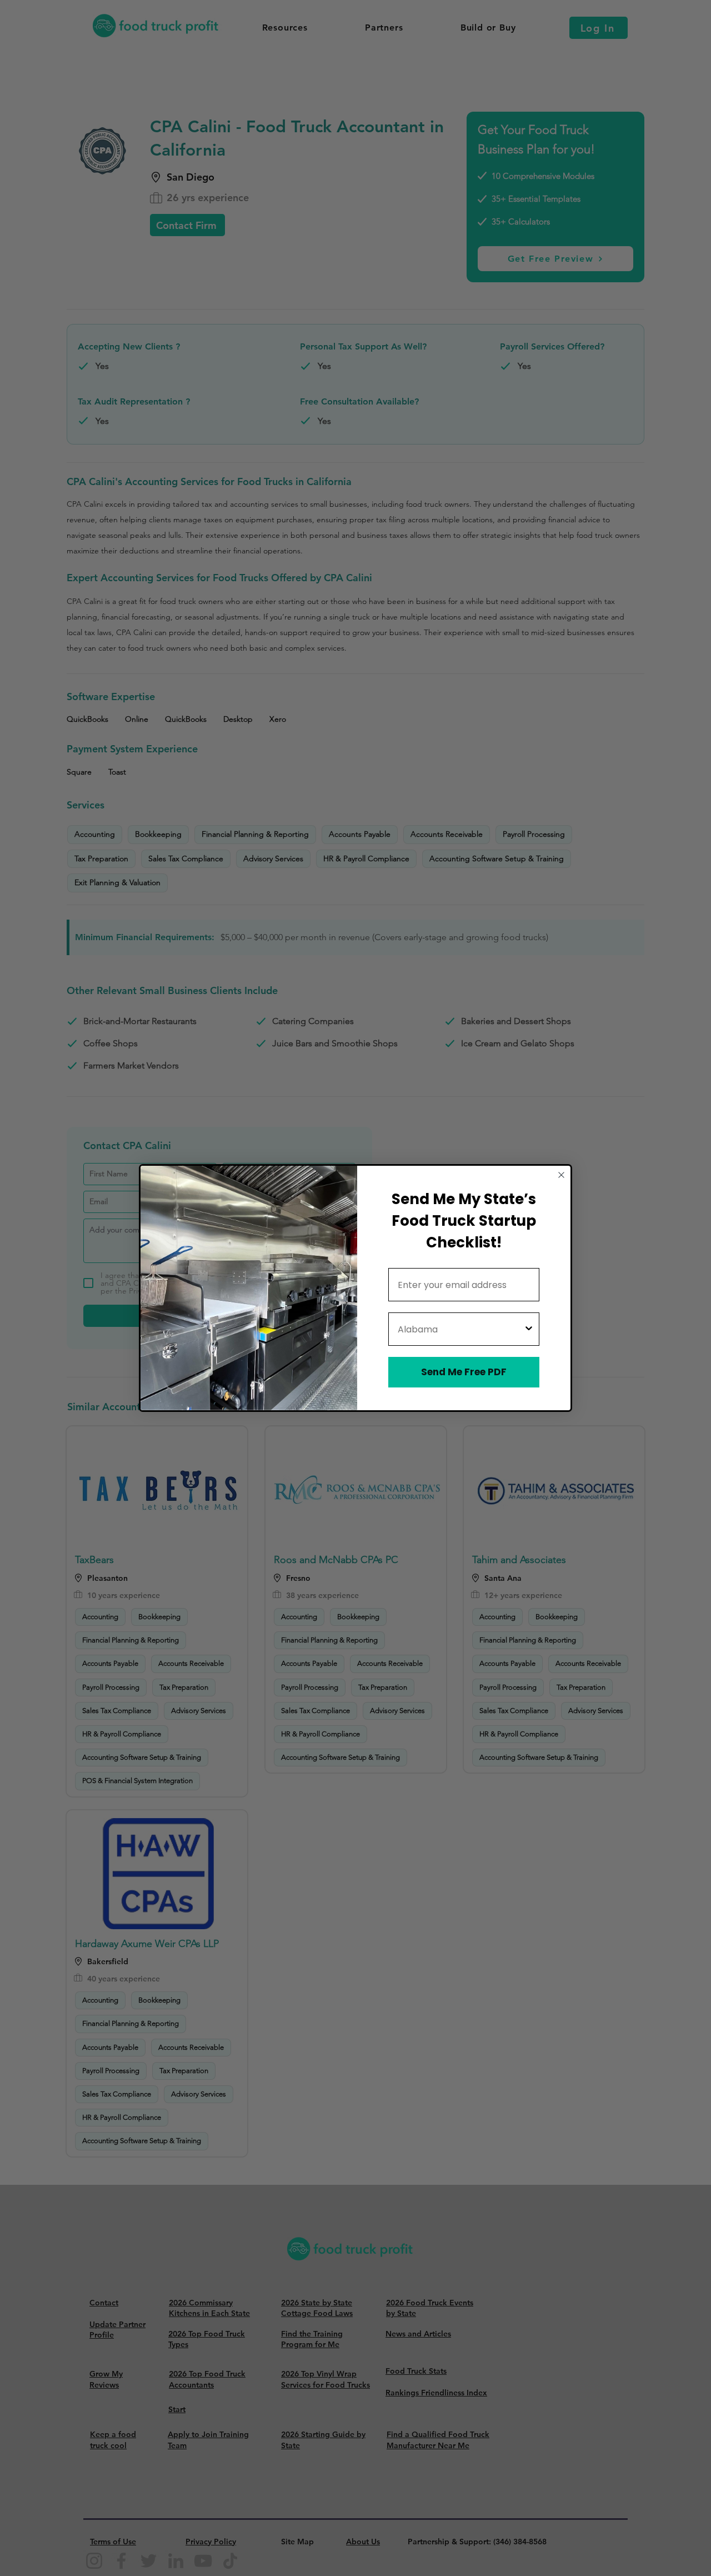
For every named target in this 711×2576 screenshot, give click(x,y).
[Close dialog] (561, 1175)
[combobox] (460, 1329)
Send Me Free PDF (464, 1372)
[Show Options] (529, 1329)
